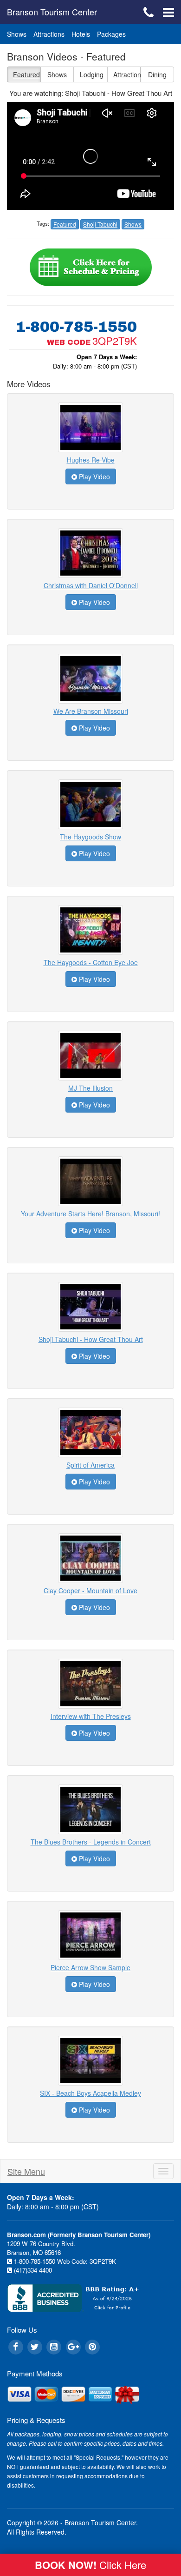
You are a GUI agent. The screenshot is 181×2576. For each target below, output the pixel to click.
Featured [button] (26, 74)
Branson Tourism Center (52, 12)
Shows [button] (57, 74)
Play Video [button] (94, 476)
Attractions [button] (127, 74)
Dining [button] (157, 74)
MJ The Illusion (90, 1088)
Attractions (49, 34)
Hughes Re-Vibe (91, 460)
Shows (17, 34)
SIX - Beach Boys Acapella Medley (90, 2093)
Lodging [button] (92, 74)
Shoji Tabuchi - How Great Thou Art (91, 1339)
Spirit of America (90, 1465)
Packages (111, 34)
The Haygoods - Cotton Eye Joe (91, 962)
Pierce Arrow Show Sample (90, 1967)
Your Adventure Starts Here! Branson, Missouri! (90, 1214)
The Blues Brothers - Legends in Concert (91, 1842)
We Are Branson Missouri (91, 711)
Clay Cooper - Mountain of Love (90, 1590)
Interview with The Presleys (91, 1716)
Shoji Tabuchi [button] (100, 224)
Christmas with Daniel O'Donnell (91, 585)
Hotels (81, 34)
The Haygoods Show (90, 837)
